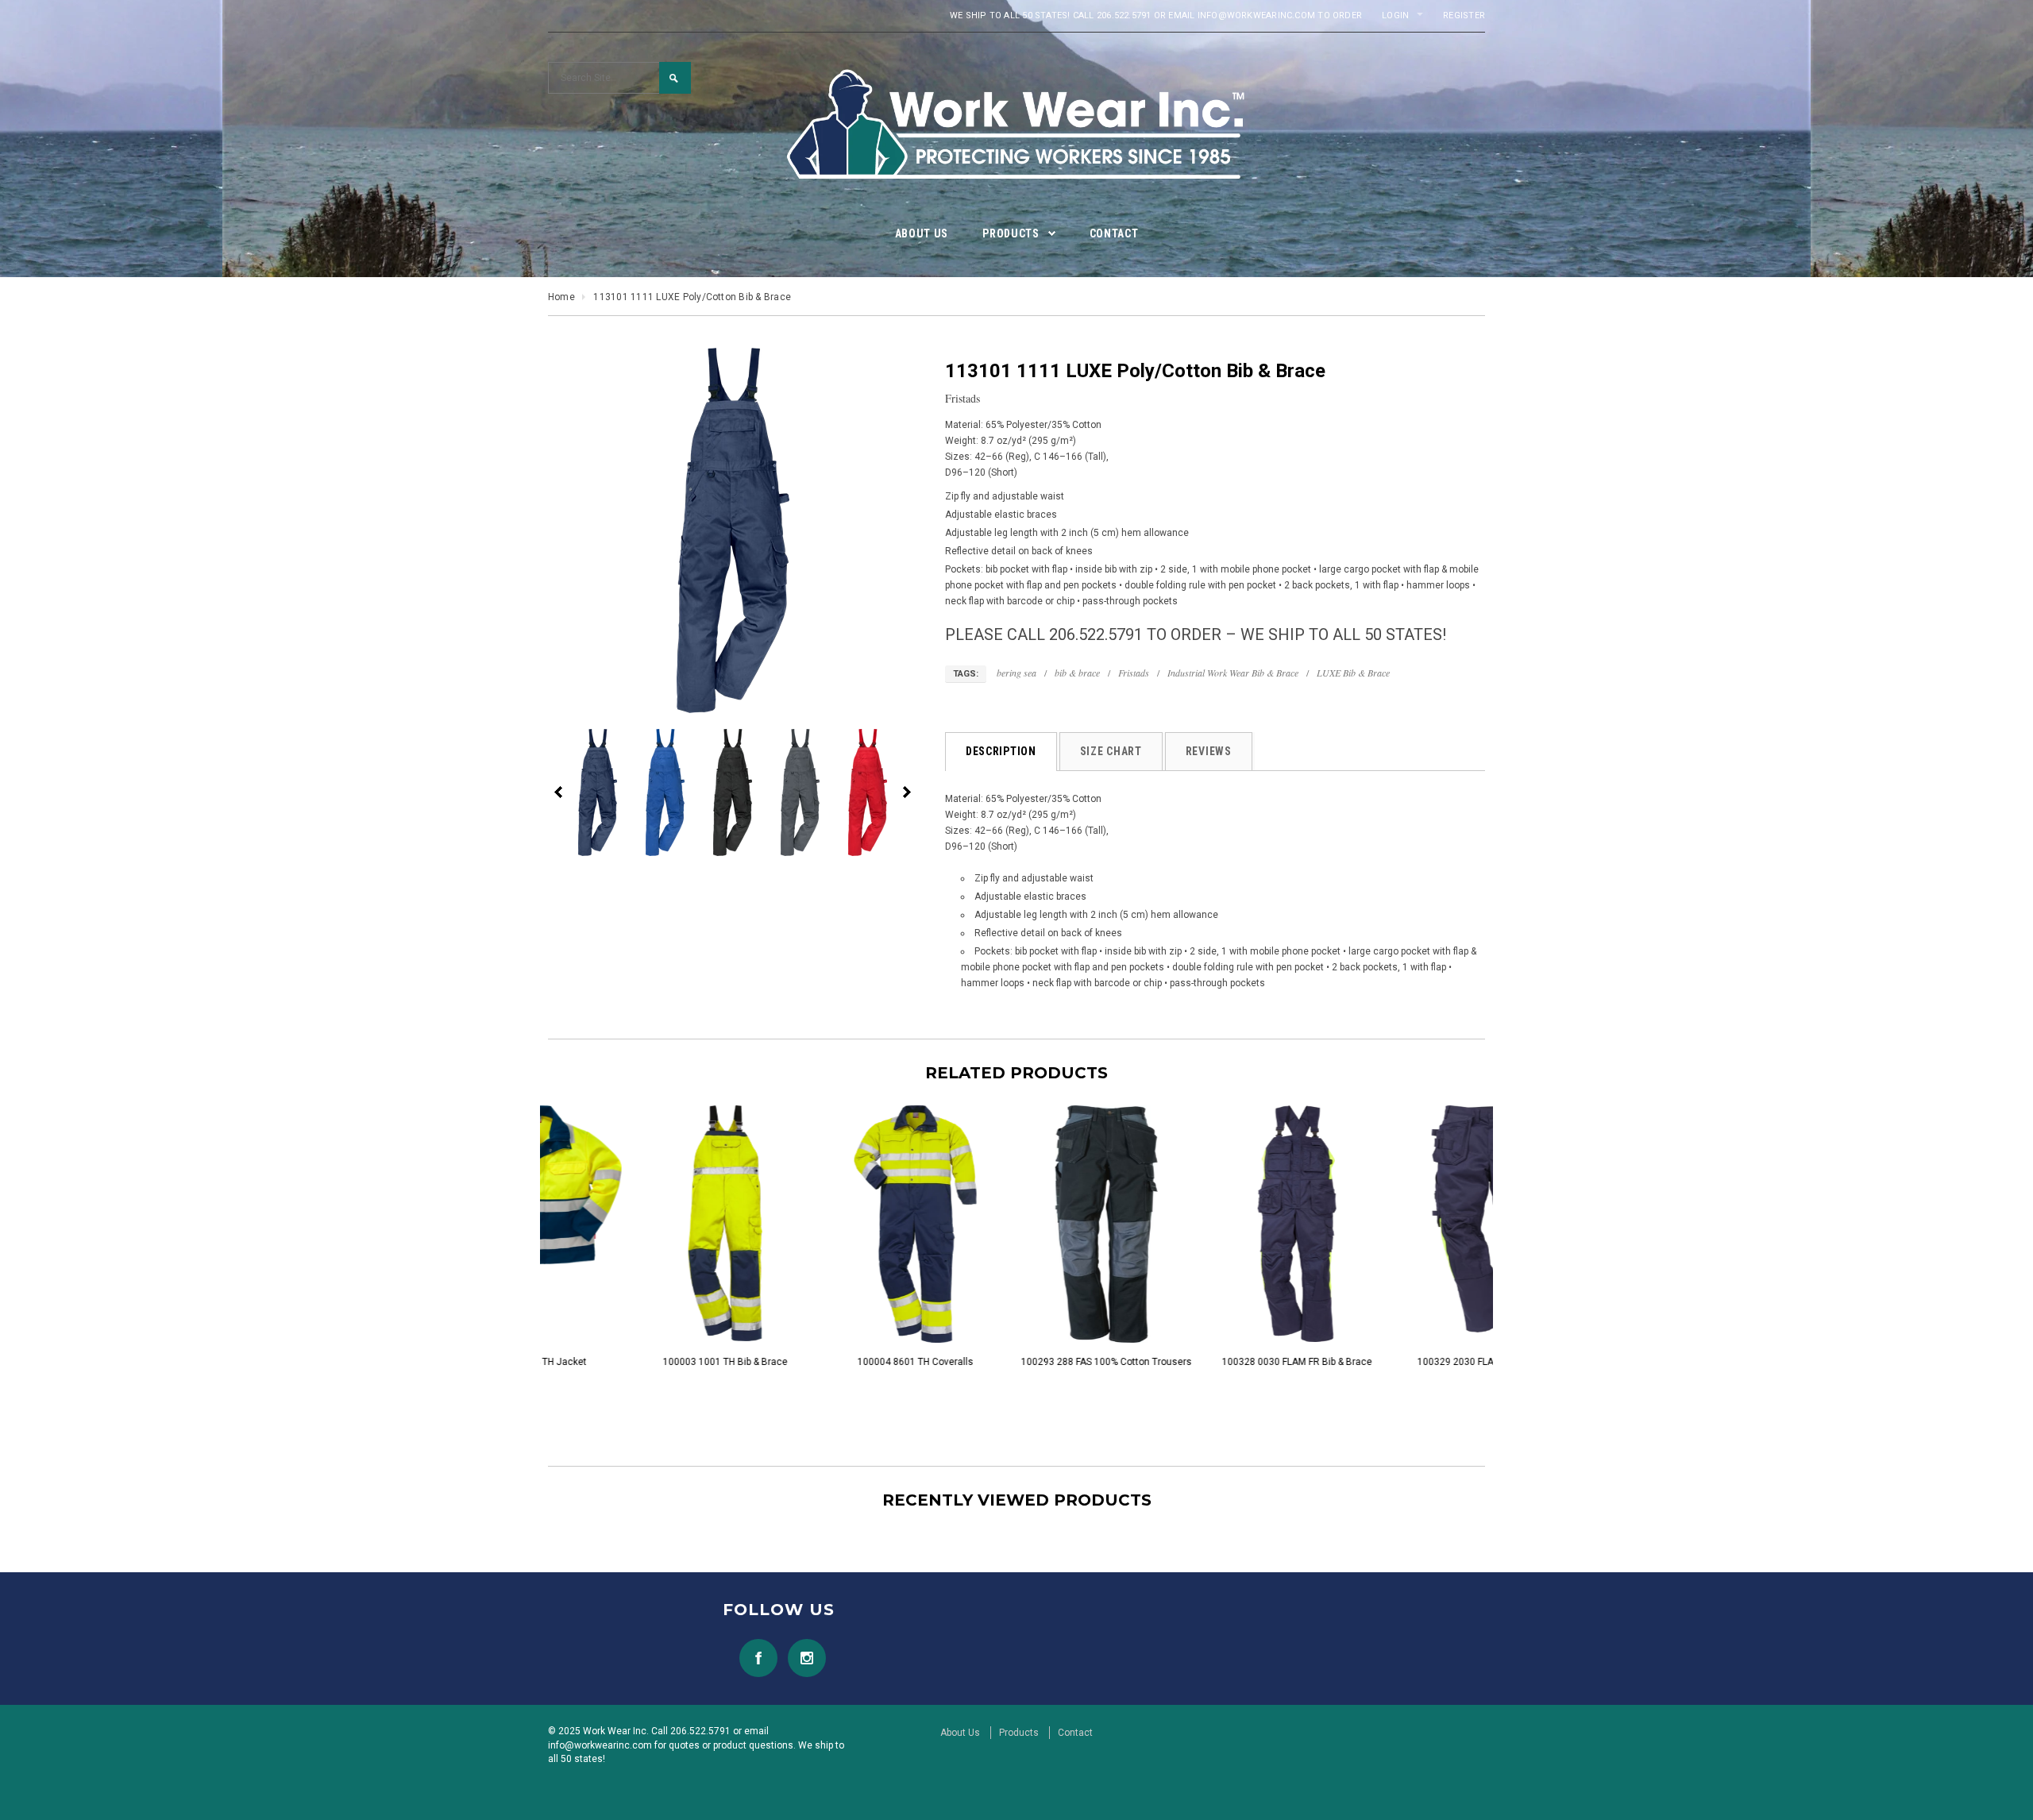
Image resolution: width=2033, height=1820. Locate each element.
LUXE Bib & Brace (1353, 673)
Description (1001, 751)
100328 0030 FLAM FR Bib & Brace (826, 1362)
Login (1395, 15)
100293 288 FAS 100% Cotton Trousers (636, 1362)
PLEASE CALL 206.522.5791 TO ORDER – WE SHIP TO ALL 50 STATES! (1196, 634)
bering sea (1016, 673)
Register (1464, 15)
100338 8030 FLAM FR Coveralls (1398, 1362)
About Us (960, 1733)
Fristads (1134, 673)
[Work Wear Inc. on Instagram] (803, 1658)
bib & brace (1077, 673)
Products (1019, 1733)
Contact (1075, 1733)
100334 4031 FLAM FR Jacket (1207, 1362)
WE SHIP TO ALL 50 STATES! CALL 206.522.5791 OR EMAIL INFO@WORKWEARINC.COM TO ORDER (1156, 15)
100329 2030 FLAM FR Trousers (1016, 1362)
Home (561, 297)
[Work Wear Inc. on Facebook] (754, 1658)
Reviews (1209, 751)
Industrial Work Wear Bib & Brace (1233, 673)
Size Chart (1111, 751)
